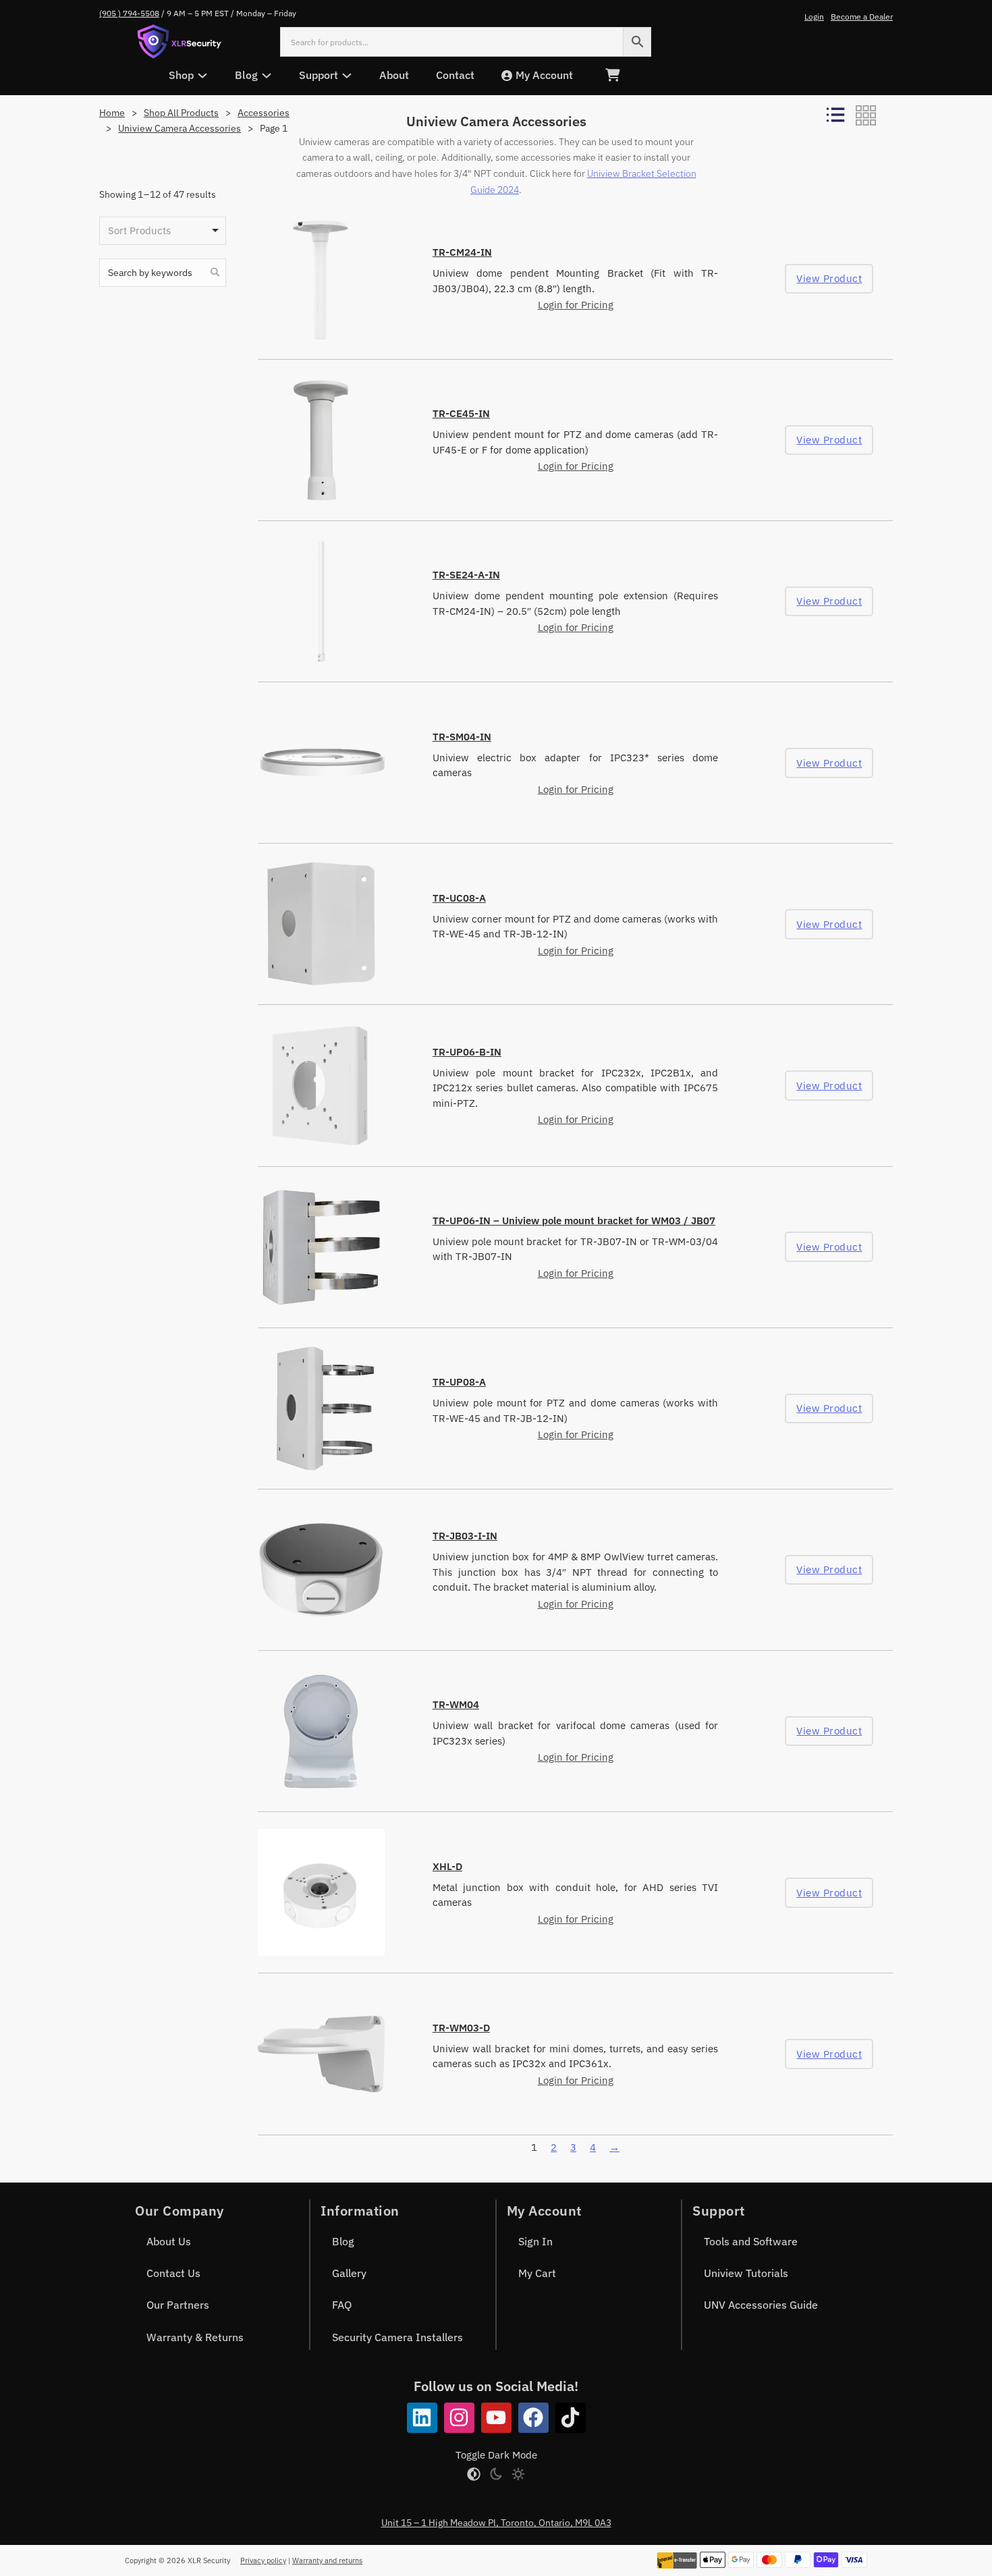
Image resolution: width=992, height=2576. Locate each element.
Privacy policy (263, 2560)
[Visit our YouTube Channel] (496, 2418)
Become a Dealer (862, 17)
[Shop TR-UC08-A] (321, 924)
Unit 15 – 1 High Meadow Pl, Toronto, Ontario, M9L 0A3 (496, 2523)
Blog (343, 2241)
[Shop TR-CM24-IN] (321, 279)
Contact (455, 75)
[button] (215, 273)
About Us (169, 2241)
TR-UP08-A (459, 1382)
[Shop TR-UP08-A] (321, 1408)
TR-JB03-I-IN (465, 1536)
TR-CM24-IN (462, 252)
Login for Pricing (576, 305)
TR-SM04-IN (462, 737)
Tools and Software (751, 2241)
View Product (829, 278)
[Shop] (202, 76)
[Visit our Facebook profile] (533, 2418)
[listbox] (163, 231)
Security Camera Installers (397, 2337)
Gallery (349, 2273)
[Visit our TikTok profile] (571, 2418)
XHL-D (447, 1866)
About (394, 75)
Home (112, 113)
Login (814, 17)
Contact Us (173, 2273)
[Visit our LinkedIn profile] (422, 2418)
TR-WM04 (456, 1704)
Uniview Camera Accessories (180, 128)
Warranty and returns (327, 2560)
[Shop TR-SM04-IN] (321, 763)
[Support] (347, 76)
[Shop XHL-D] (321, 1892)
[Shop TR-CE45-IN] (321, 440)
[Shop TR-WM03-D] (321, 2054)
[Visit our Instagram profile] (459, 2418)
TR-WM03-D (461, 2028)
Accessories (264, 113)
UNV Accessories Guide (761, 2305)
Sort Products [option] (139, 230)
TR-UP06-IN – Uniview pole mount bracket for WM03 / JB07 (574, 1221)
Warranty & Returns (195, 2337)
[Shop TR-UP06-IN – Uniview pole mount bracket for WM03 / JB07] (321, 1247)
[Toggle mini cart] (612, 75)
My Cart (537, 2273)
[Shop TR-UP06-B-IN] (321, 1085)
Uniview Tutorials (746, 2273)
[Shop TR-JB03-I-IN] (321, 1570)
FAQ (342, 2305)
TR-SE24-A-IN (466, 575)
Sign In (535, 2241)
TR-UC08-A (459, 898)
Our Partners (178, 2305)
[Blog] (267, 76)
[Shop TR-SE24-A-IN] (321, 601)
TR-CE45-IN (461, 413)
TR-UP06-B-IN (467, 1052)
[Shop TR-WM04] (321, 1731)
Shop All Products (181, 113)
